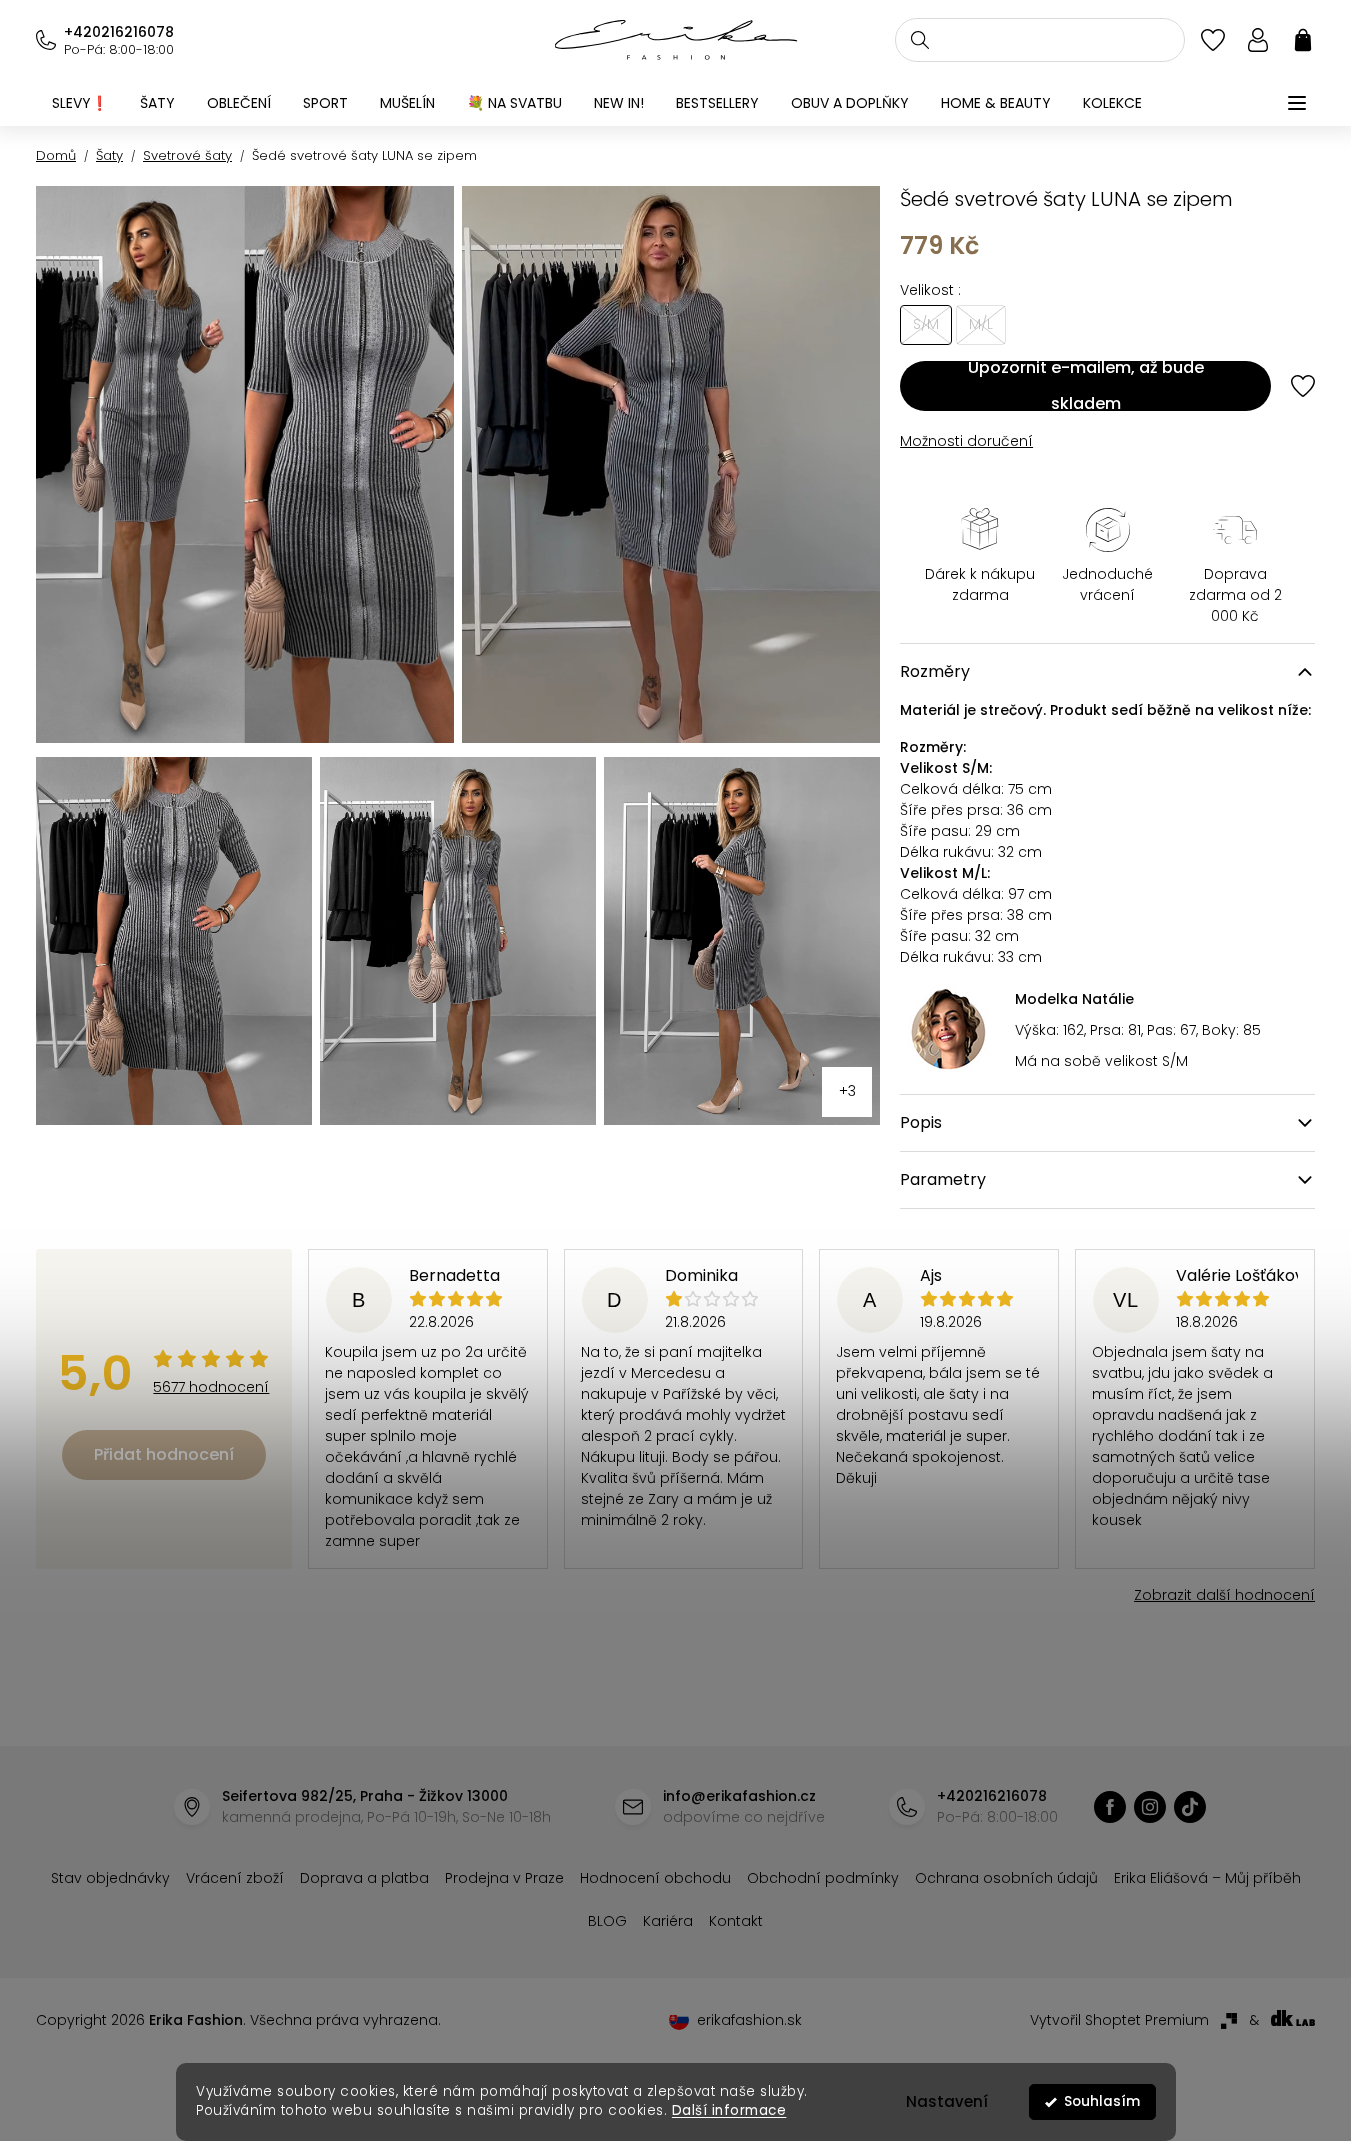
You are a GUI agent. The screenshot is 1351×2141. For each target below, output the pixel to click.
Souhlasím (1102, 2101)
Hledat (920, 40)
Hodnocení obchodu (655, 1878)
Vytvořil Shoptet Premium (1119, 2020)
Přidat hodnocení (164, 1454)
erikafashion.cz (1110, 1807)
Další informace (728, 2110)
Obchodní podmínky (823, 1878)
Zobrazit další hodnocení (1224, 1595)
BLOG (607, 1921)
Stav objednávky (110, 1878)
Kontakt (736, 1921)
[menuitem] (80, 103)
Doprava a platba (364, 1878)
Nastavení (947, 2101)
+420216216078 (119, 32)
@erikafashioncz (1190, 1807)
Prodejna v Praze (504, 1878)
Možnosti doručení (966, 441)
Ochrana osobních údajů (1006, 1878)
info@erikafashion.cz (739, 1796)
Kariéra (668, 1921)
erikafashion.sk (749, 2020)
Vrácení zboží (235, 1878)
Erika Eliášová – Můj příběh (1207, 1878)
